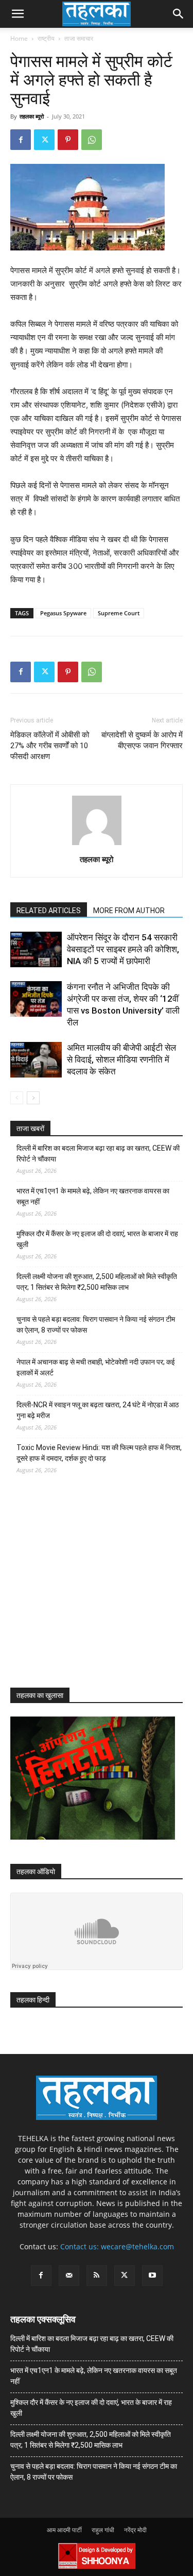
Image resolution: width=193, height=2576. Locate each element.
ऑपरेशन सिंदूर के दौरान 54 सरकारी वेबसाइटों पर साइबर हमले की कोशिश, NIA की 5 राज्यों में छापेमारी (123, 949)
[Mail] (69, 2276)
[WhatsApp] (92, 140)
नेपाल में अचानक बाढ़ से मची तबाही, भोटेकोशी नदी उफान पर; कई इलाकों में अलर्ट (96, 1367)
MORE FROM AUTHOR (129, 911)
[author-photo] (97, 845)
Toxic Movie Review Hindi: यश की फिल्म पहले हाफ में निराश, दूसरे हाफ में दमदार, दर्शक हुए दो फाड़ (99, 1453)
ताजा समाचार (79, 38)
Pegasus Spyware (63, 613)
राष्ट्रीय (46, 38)
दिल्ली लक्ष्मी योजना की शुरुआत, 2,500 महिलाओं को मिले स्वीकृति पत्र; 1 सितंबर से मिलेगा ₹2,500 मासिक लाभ (97, 1282)
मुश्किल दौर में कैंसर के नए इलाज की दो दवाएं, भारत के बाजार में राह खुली (97, 1239)
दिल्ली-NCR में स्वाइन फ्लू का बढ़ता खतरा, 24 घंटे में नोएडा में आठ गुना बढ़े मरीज (98, 1410)
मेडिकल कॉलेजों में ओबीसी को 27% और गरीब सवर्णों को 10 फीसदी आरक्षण (50, 746)
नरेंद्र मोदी (135, 2530)
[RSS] (97, 2276)
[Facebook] (21, 140)
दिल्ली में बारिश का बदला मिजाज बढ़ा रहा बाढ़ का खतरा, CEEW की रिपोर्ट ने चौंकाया (98, 1154)
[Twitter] (44, 140)
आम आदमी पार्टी (64, 2530)
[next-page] (33, 1098)
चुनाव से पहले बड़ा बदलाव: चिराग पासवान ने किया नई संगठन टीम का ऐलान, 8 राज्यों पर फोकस (96, 1325)
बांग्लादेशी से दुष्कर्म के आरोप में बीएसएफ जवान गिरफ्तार (142, 740)
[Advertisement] (87, 1590)
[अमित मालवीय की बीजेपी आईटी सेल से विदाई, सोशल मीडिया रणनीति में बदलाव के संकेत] (36, 1060)
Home (19, 38)
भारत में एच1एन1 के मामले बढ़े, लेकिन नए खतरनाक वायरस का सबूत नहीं (93, 1196)
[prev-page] (17, 1098)
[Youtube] (152, 2276)
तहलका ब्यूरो (32, 116)
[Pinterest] (68, 140)
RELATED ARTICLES (49, 911)
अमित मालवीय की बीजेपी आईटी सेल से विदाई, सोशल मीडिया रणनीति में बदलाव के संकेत (121, 1059)
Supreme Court (119, 613)
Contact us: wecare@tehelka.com (117, 2246)
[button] (17, 14)
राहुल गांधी (103, 2530)
